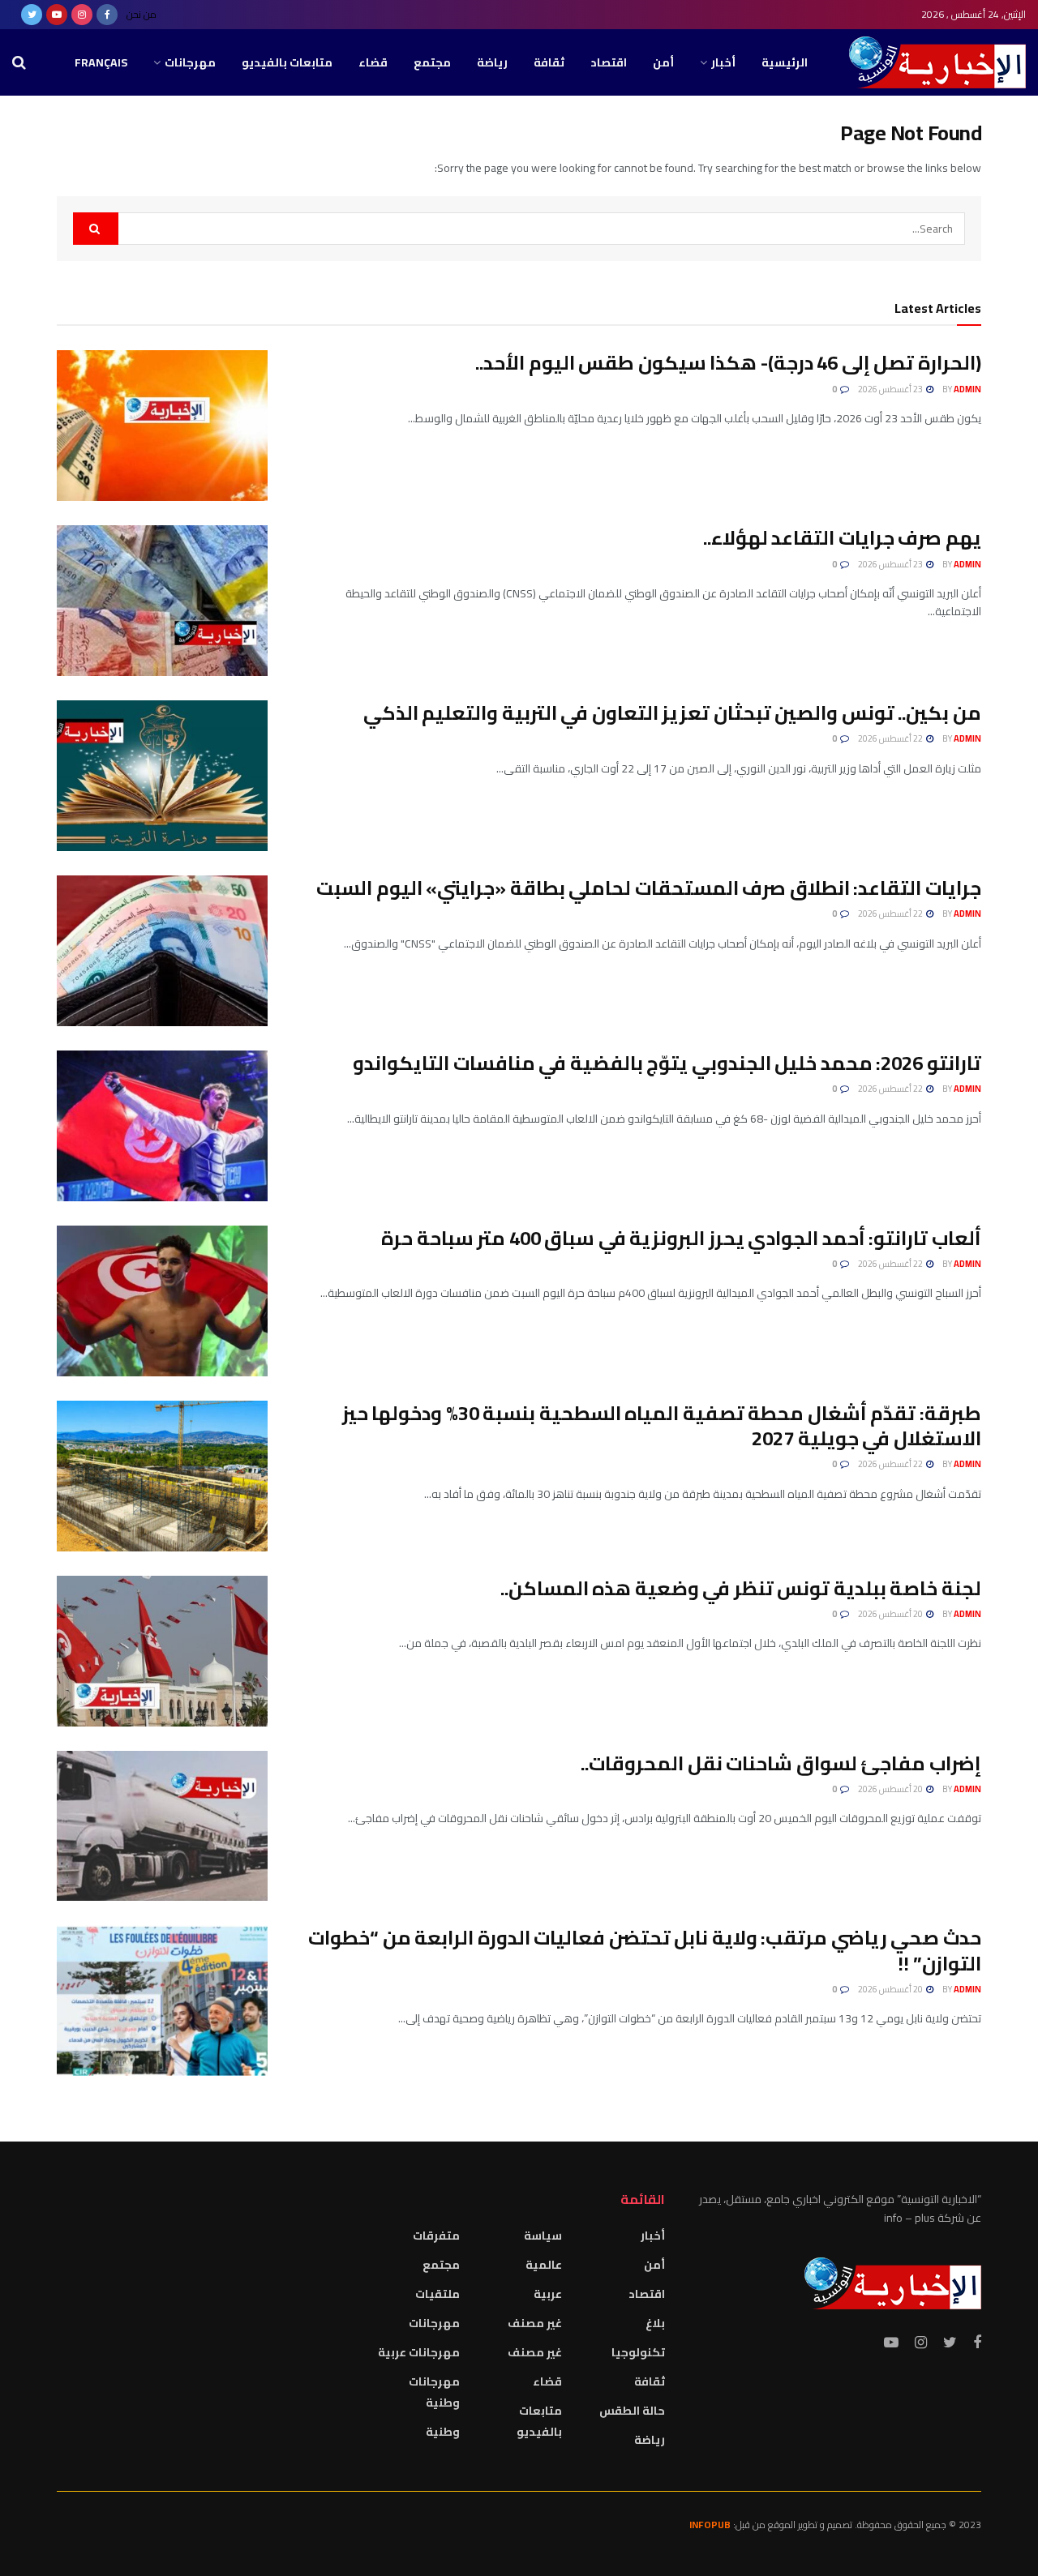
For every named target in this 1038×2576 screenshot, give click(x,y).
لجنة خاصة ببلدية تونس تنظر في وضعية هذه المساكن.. (741, 1588)
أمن (663, 62)
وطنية (443, 2432)
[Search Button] (96, 229)
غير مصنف (535, 2323)
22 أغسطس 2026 (891, 738)
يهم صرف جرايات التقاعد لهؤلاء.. (842, 538)
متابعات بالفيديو (287, 62)
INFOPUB (710, 2525)
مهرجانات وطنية (434, 2392)
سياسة (543, 2236)
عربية (548, 2294)
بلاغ (655, 2323)
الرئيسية (785, 62)
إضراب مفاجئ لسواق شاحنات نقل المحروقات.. (781, 1763)
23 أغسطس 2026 (891, 389)
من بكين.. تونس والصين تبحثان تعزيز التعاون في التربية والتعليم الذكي (672, 713)
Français (101, 62)
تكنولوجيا (638, 2352)
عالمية (544, 2265)
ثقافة (549, 62)
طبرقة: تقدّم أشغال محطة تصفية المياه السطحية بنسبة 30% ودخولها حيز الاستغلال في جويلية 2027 (662, 1426)
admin (967, 389)
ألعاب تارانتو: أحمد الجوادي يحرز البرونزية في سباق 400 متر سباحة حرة (681, 1238)
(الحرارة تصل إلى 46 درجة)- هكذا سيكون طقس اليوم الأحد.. (728, 363)
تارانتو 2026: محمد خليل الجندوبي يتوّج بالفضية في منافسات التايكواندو (667, 1063)
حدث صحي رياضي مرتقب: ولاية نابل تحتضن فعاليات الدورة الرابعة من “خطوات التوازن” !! (645, 1950)
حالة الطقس (632, 2411)
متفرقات (436, 2236)
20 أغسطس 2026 (891, 1614)
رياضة (492, 62)
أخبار (723, 62)
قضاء (373, 62)
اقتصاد (609, 62)
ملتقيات (438, 2294)
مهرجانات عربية (419, 2352)
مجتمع (432, 62)
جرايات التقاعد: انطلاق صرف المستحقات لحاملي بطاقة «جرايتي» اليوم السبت (649, 888)
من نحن (142, 14)
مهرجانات (190, 62)
